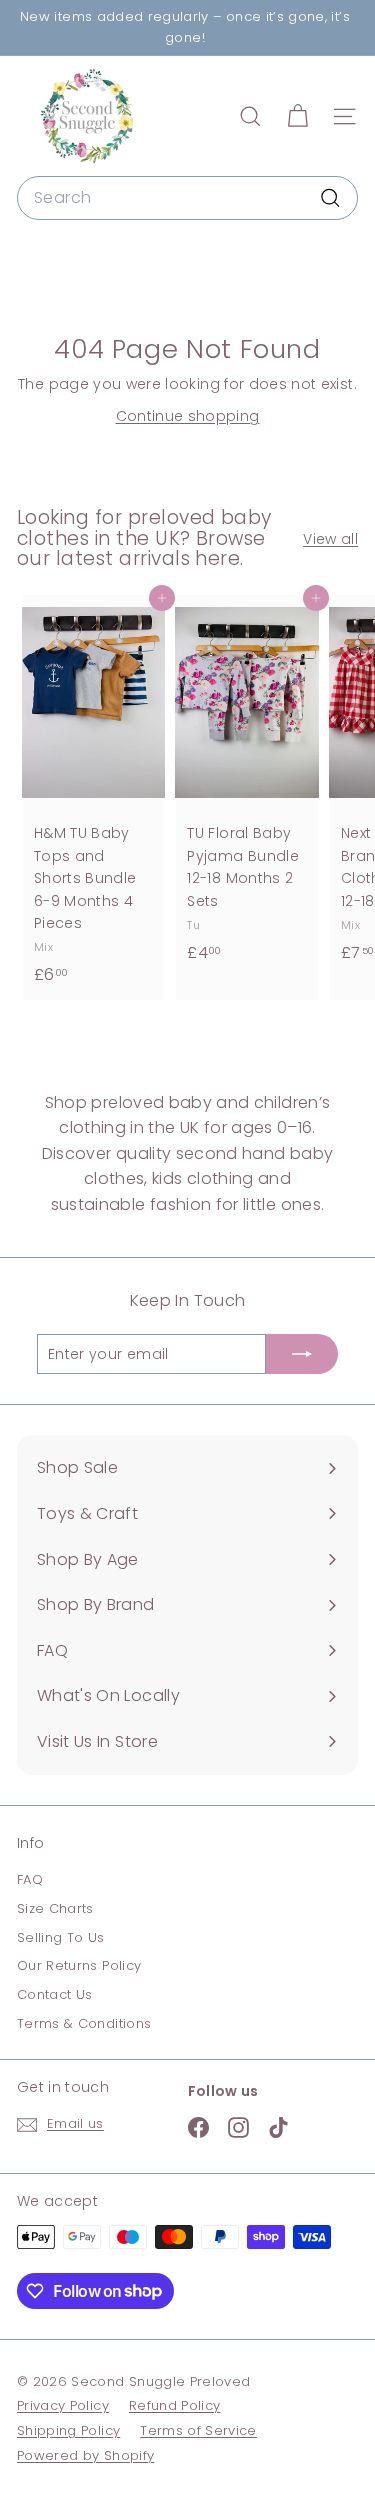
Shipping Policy (68, 2430)
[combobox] (187, 198)
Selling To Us (61, 1937)
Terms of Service (198, 2430)
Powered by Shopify (85, 2455)
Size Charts (55, 1908)
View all (330, 539)
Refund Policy (175, 2405)
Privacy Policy (63, 2405)
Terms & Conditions (84, 2023)
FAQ (30, 1879)
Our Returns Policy (79, 1965)
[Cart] (297, 116)
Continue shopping (188, 416)
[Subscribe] (302, 1354)
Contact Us (55, 1994)
